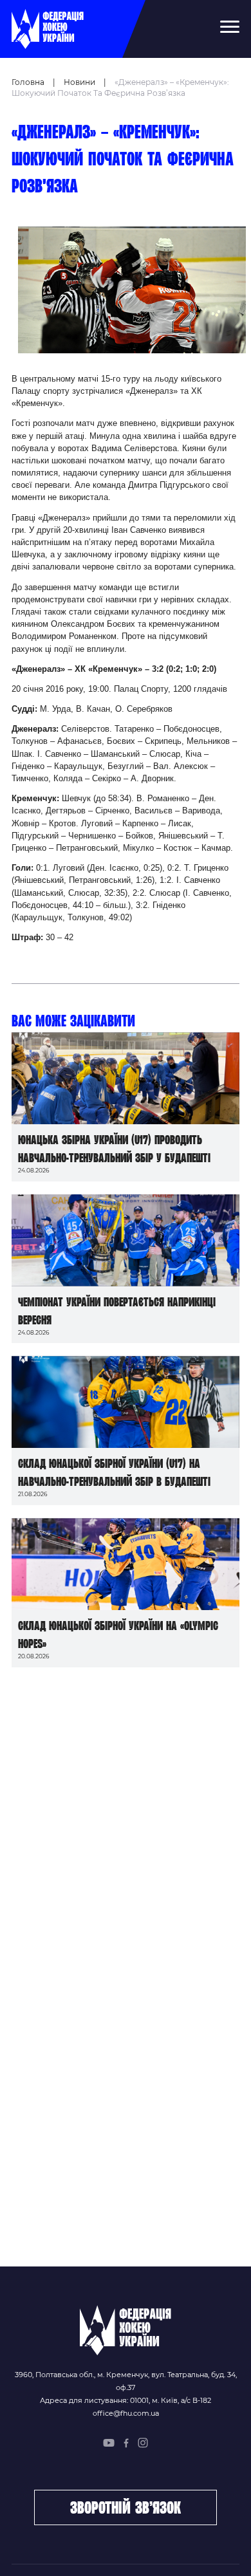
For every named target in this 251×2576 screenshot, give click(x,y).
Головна (28, 82)
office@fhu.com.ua (126, 2413)
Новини (79, 82)
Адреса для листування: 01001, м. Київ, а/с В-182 (126, 2400)
